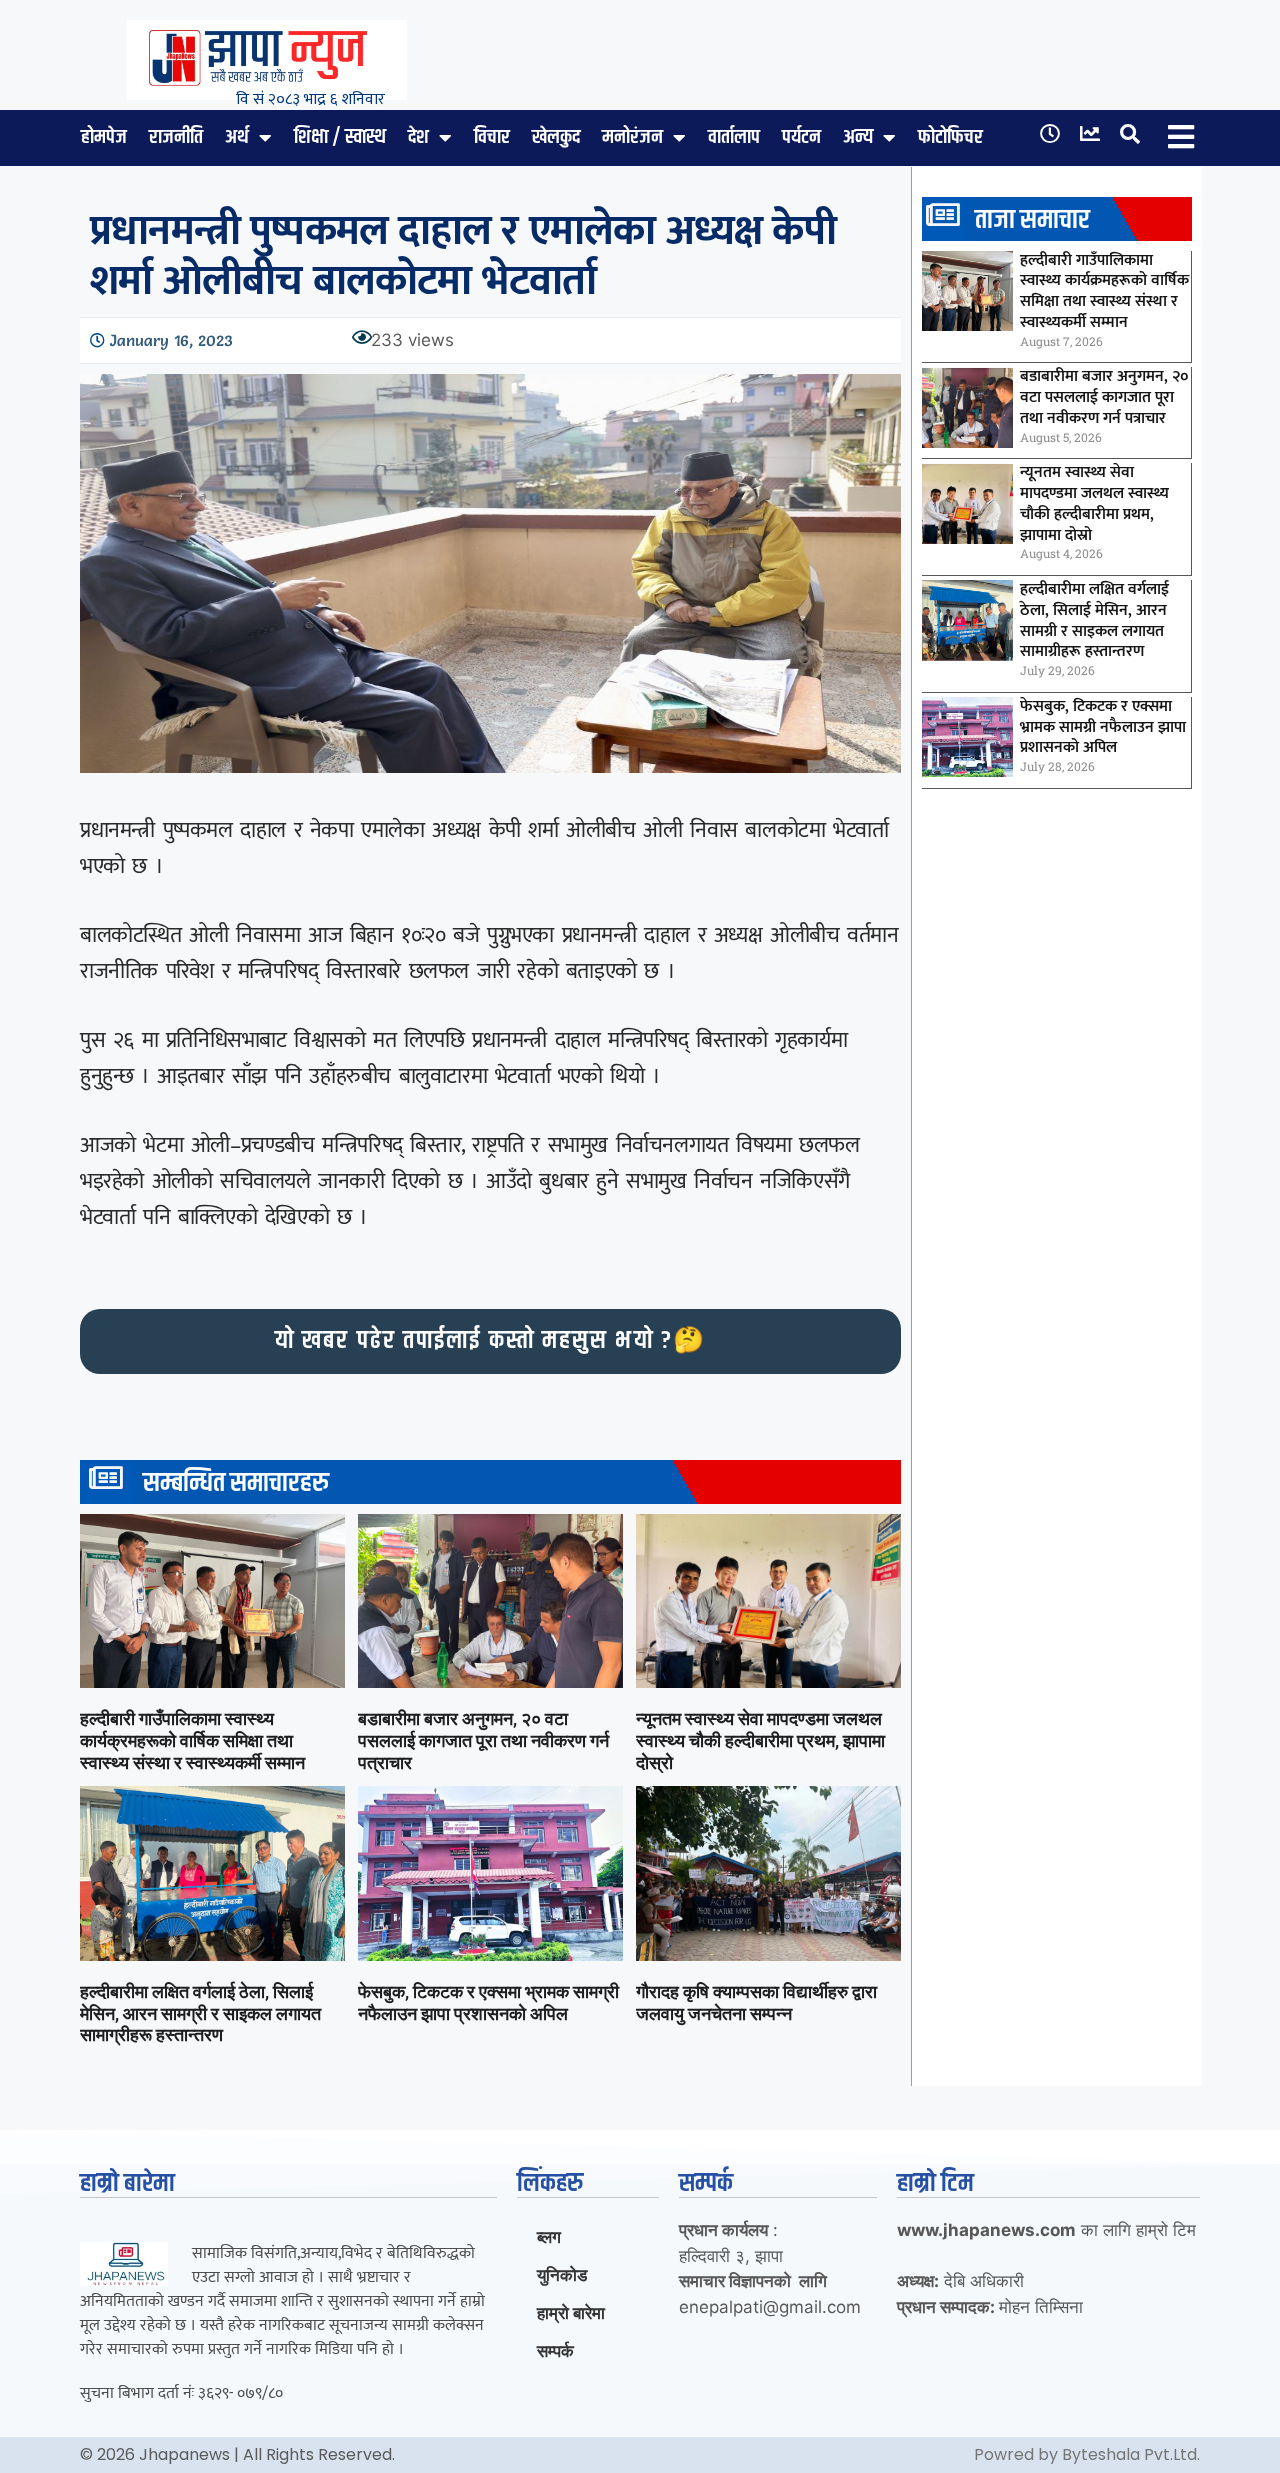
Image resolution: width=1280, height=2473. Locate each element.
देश (418, 137)
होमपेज (104, 137)
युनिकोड (562, 2275)
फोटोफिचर (950, 137)
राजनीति (176, 137)
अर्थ (237, 137)
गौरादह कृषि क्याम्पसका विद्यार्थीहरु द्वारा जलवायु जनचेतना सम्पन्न (756, 2002)
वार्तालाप (734, 137)
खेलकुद (556, 137)
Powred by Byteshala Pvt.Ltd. (1087, 2454)
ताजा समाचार (1032, 220)
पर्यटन (801, 137)
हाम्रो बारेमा (571, 2313)
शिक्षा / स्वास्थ (340, 137)
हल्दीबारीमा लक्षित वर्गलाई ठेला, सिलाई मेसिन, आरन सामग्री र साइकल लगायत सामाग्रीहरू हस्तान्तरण (200, 2013)
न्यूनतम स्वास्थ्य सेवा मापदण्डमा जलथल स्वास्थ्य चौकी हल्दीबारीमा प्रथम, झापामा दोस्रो (760, 1740)
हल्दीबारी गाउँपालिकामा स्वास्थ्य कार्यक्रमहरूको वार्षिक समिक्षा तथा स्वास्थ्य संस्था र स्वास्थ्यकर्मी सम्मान (192, 1740)
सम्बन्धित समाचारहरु (236, 1483)
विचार (492, 137)
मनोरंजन (632, 137)
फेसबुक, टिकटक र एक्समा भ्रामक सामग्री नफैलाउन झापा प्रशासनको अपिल (488, 2002)
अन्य (858, 137)
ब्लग (549, 2237)
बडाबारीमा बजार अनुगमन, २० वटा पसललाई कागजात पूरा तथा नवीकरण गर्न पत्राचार (483, 1740)
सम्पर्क (555, 2351)
